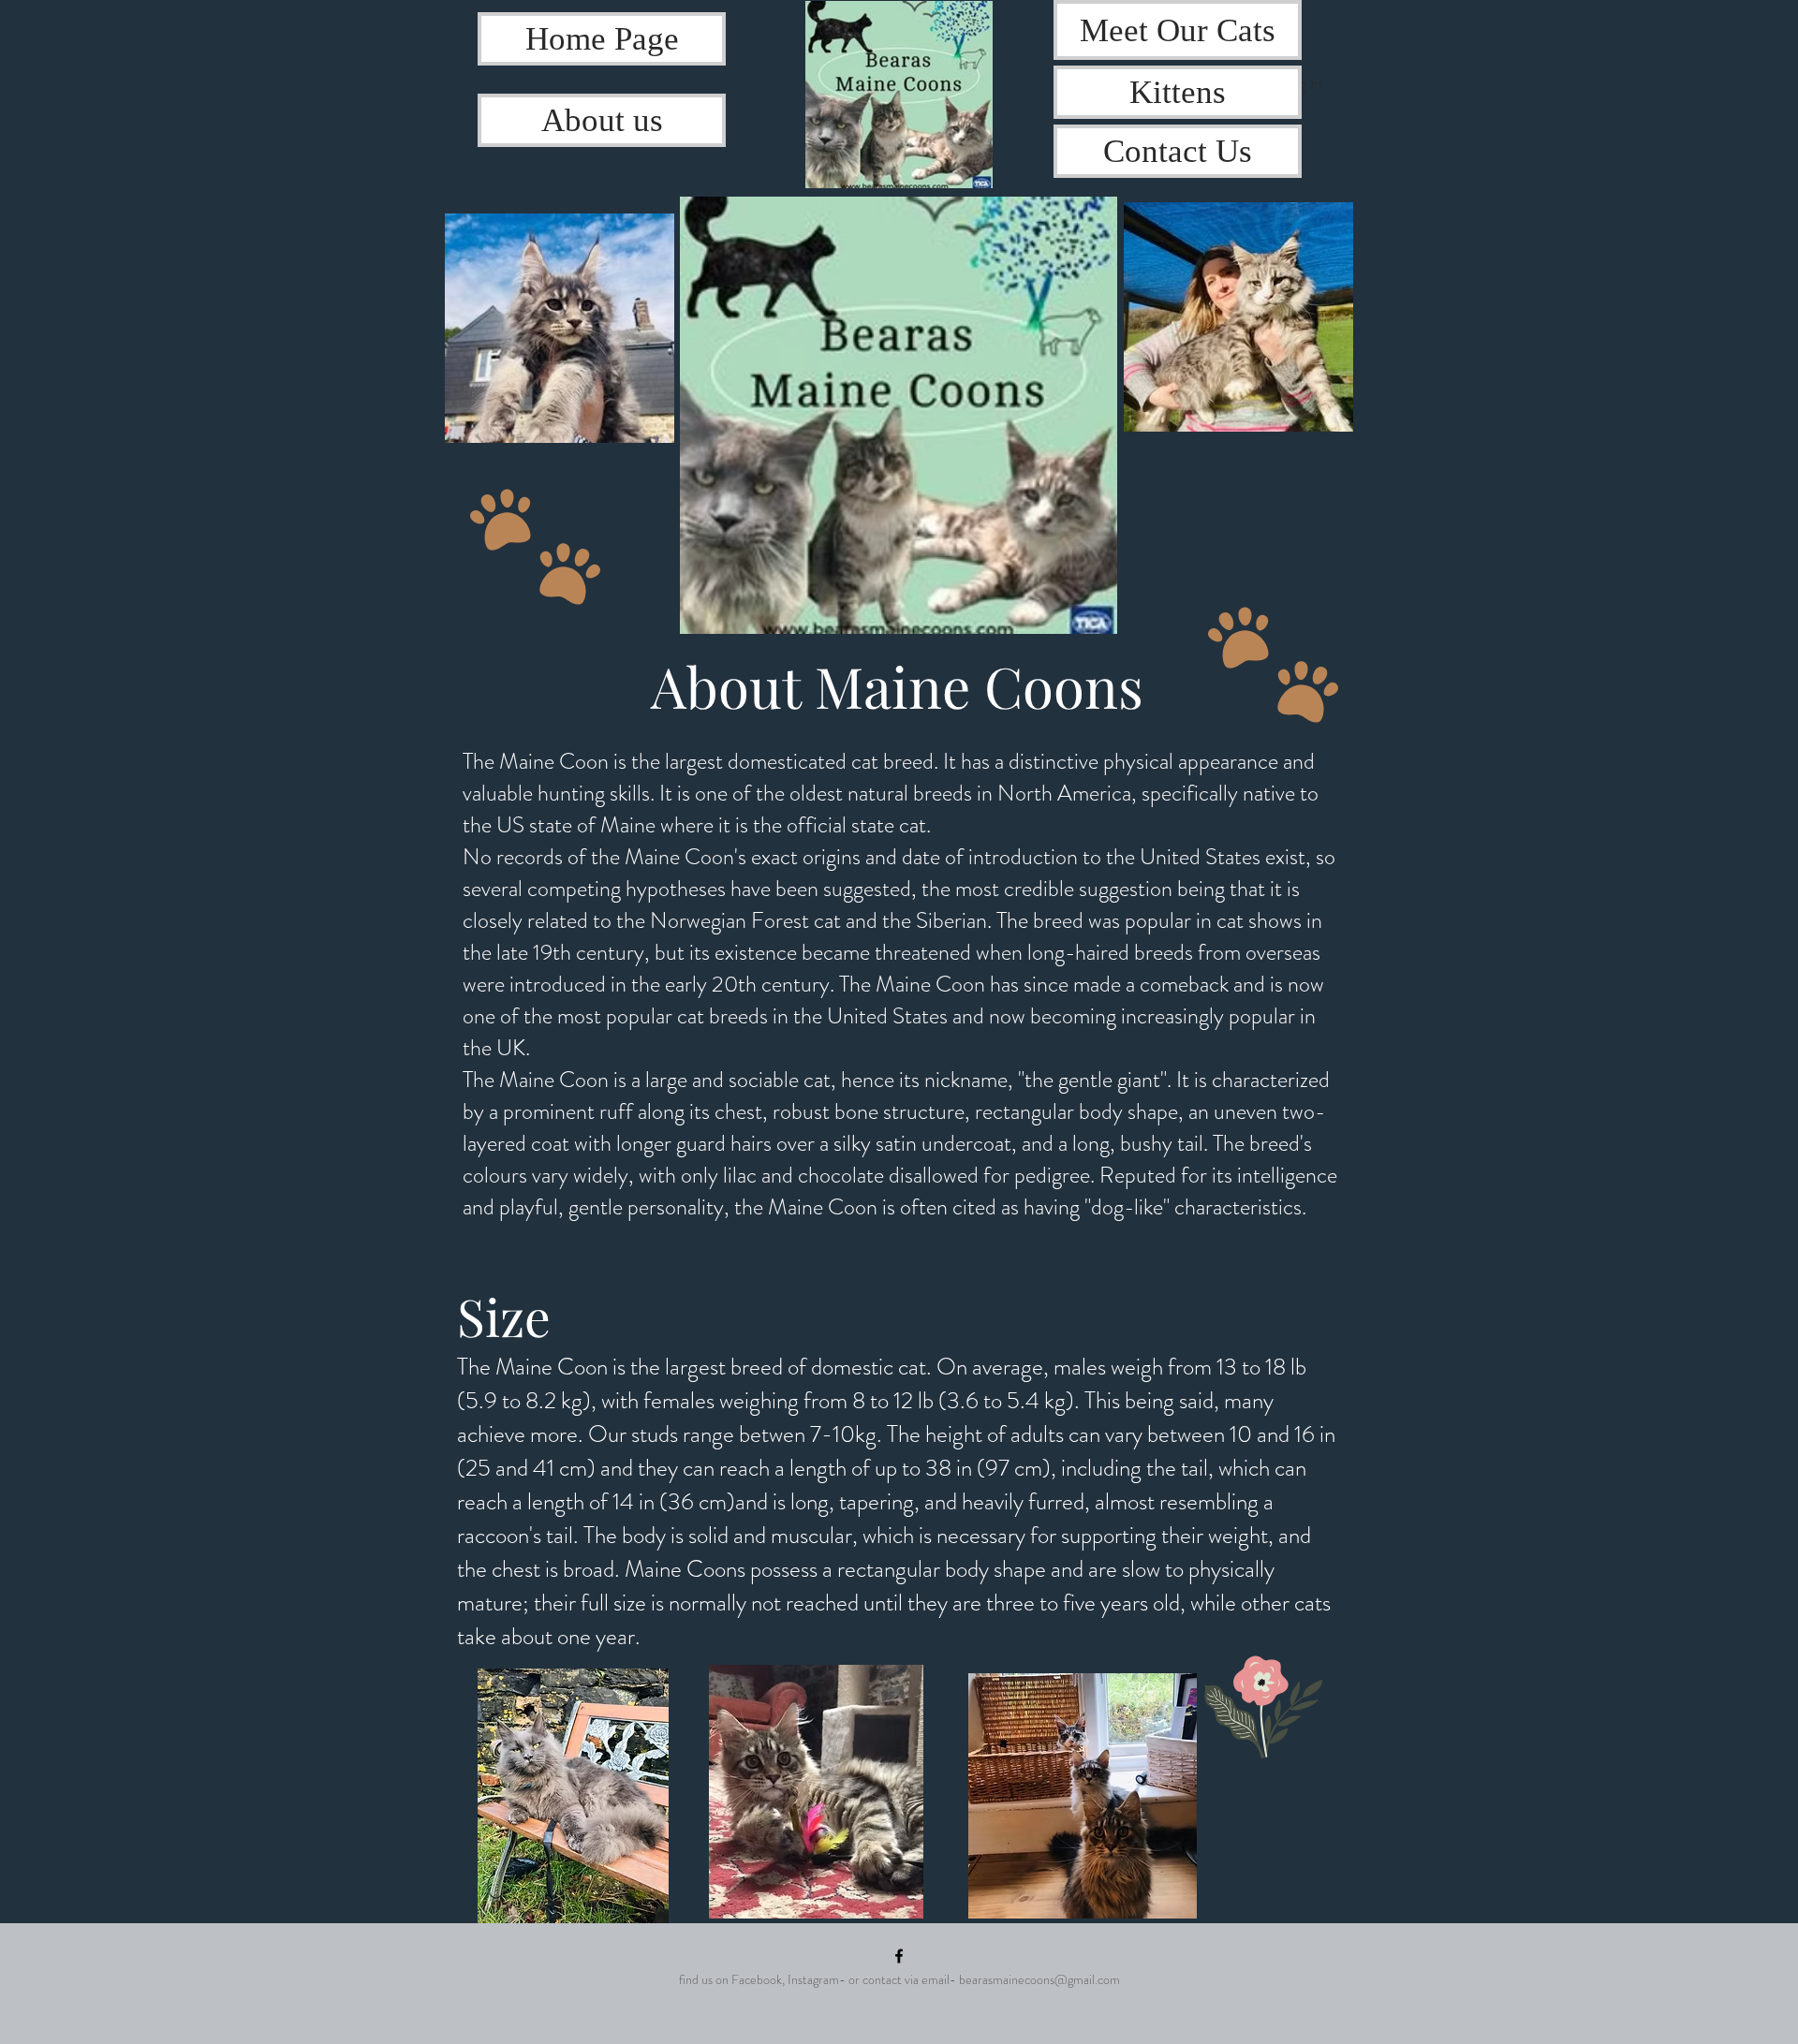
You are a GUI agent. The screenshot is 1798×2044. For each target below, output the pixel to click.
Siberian (951, 920)
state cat (889, 825)
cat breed (892, 761)
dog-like (1127, 1207)
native (1269, 793)
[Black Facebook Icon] (899, 1956)
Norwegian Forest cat (745, 920)
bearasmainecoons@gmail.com (1039, 1979)
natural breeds (910, 793)
